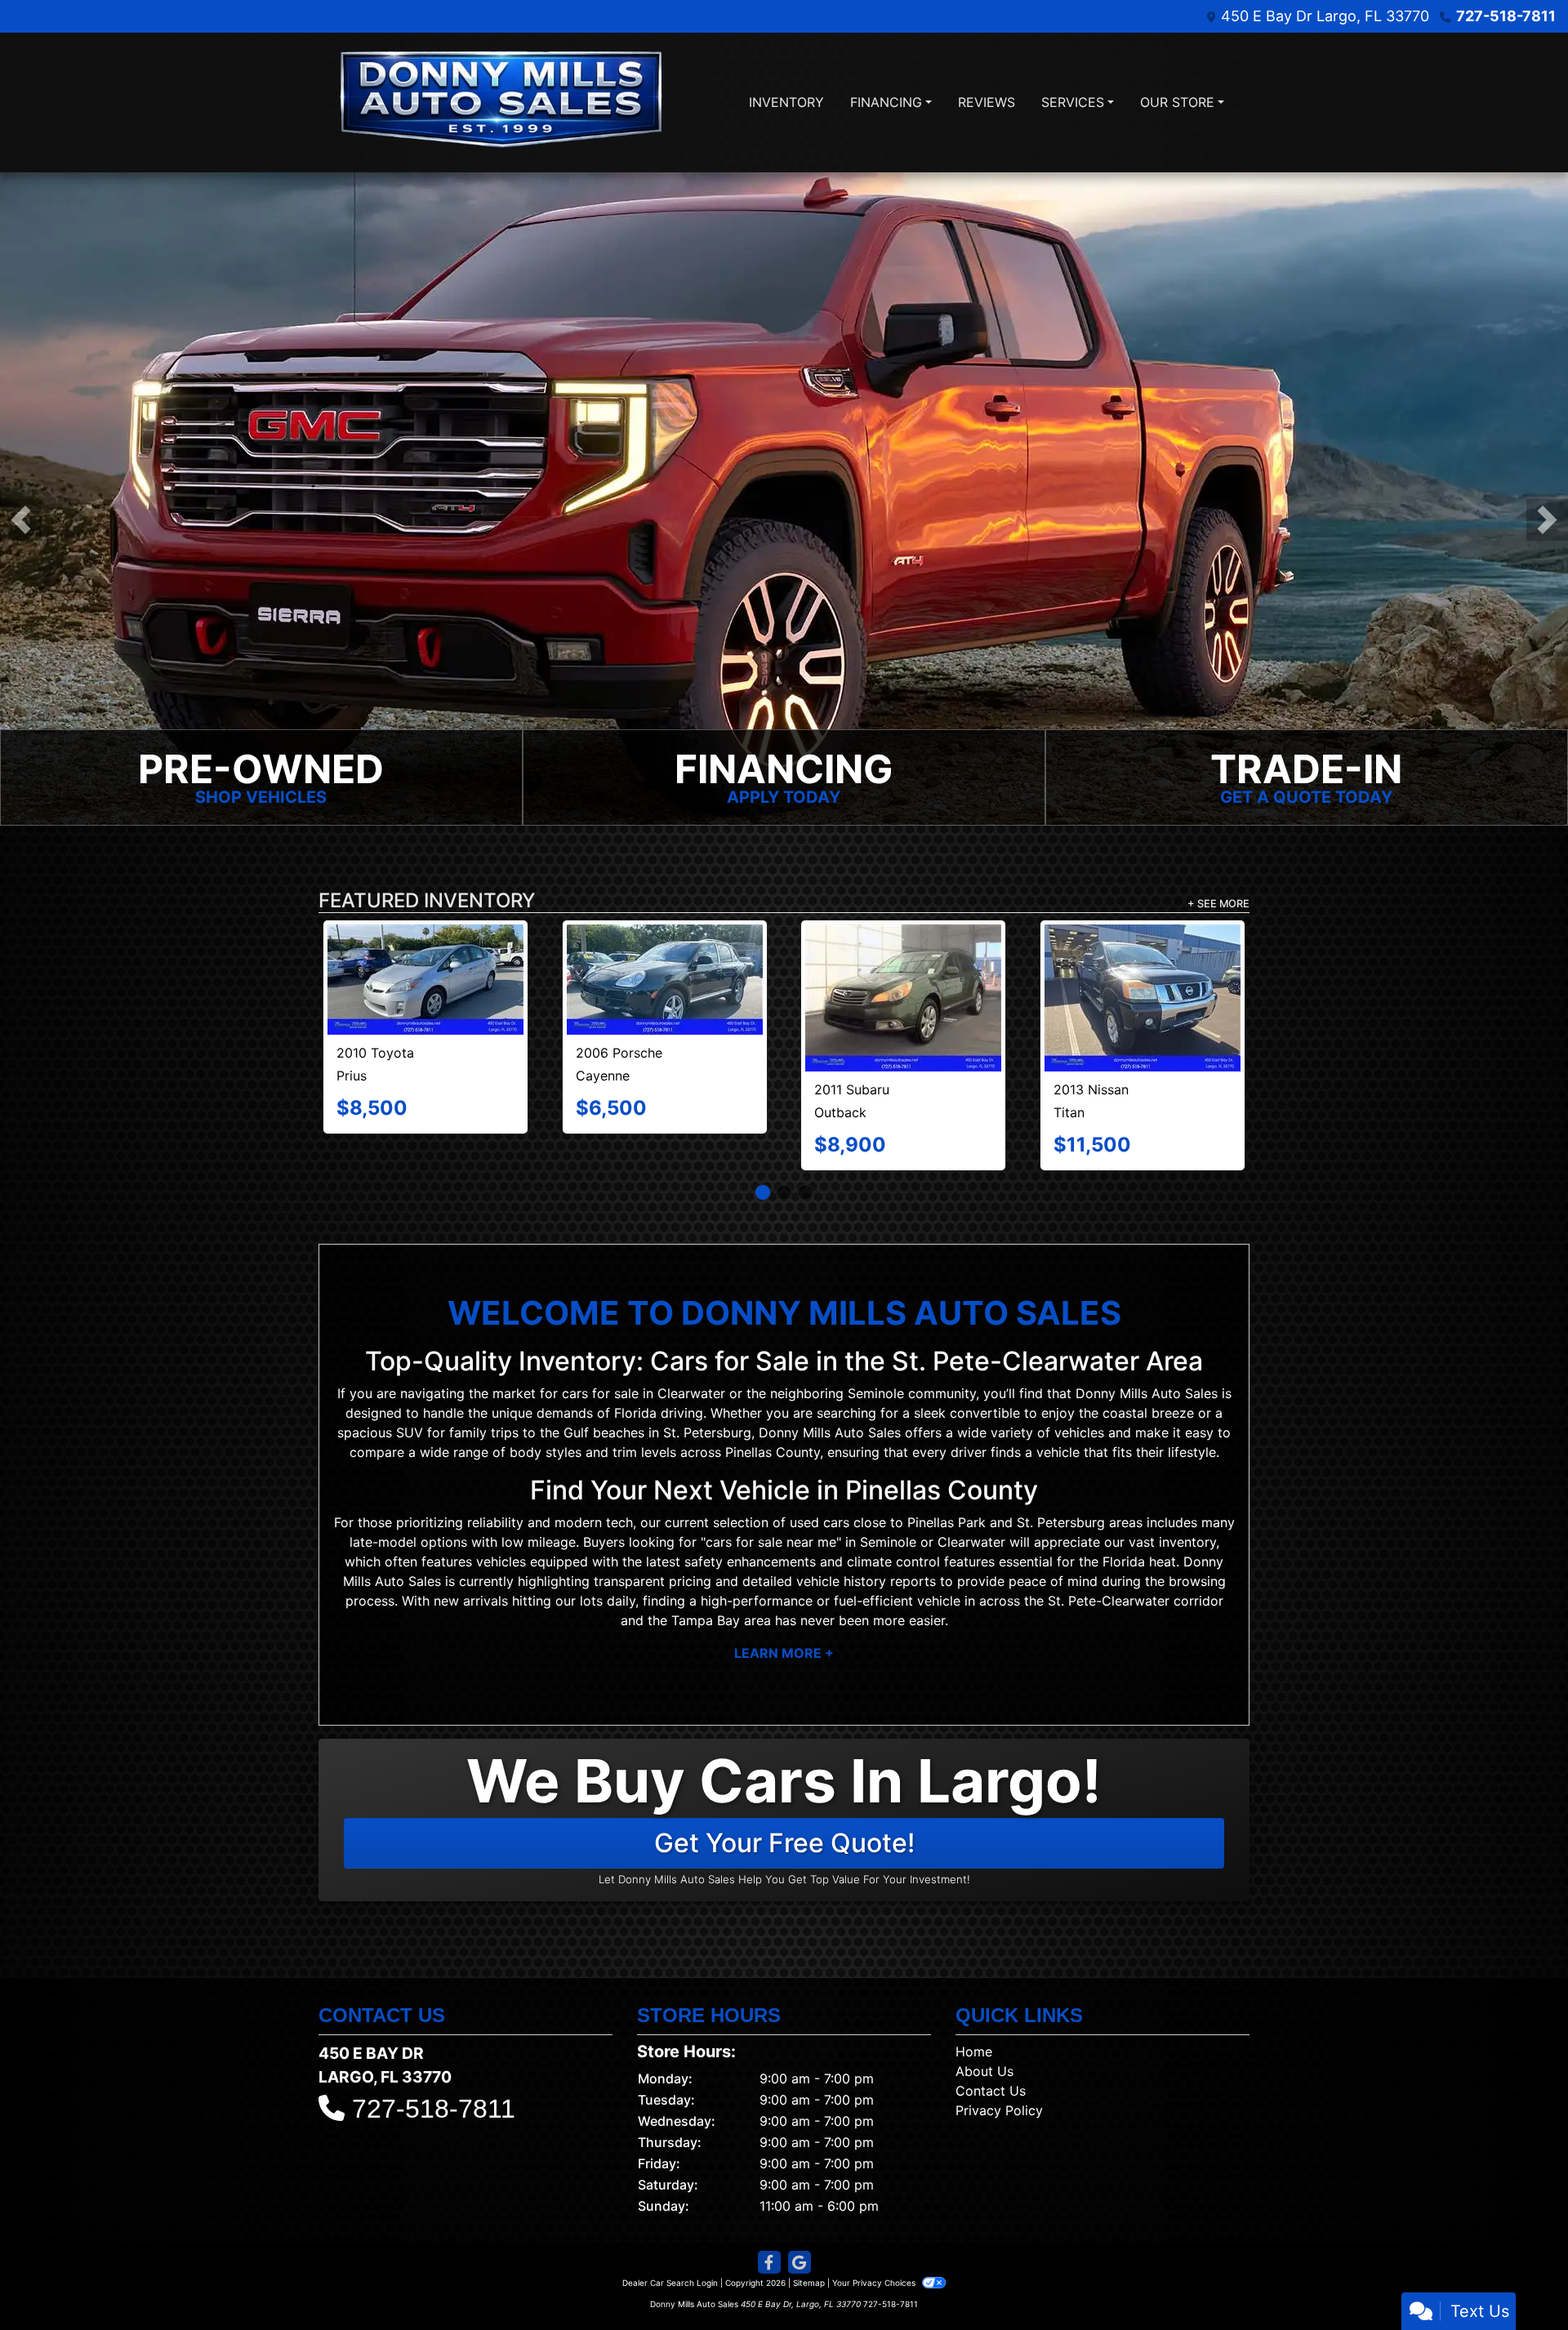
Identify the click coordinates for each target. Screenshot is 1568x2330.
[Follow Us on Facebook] (769, 2217)
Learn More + (784, 1608)
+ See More (1218, 904)
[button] (21, 520)
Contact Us (991, 2045)
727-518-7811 (1506, 16)
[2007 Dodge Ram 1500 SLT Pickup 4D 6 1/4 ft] (426, 960)
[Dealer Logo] (502, 102)
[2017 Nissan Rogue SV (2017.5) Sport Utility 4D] (904, 959)
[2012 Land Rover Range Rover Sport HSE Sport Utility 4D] (665, 976)
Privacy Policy (999, 2065)
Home (974, 2006)
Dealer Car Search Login (670, 2237)
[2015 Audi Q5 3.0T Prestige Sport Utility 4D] (1142, 958)
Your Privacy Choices (875, 2237)
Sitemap (809, 2237)
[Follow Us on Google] (800, 2217)
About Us (984, 2025)
